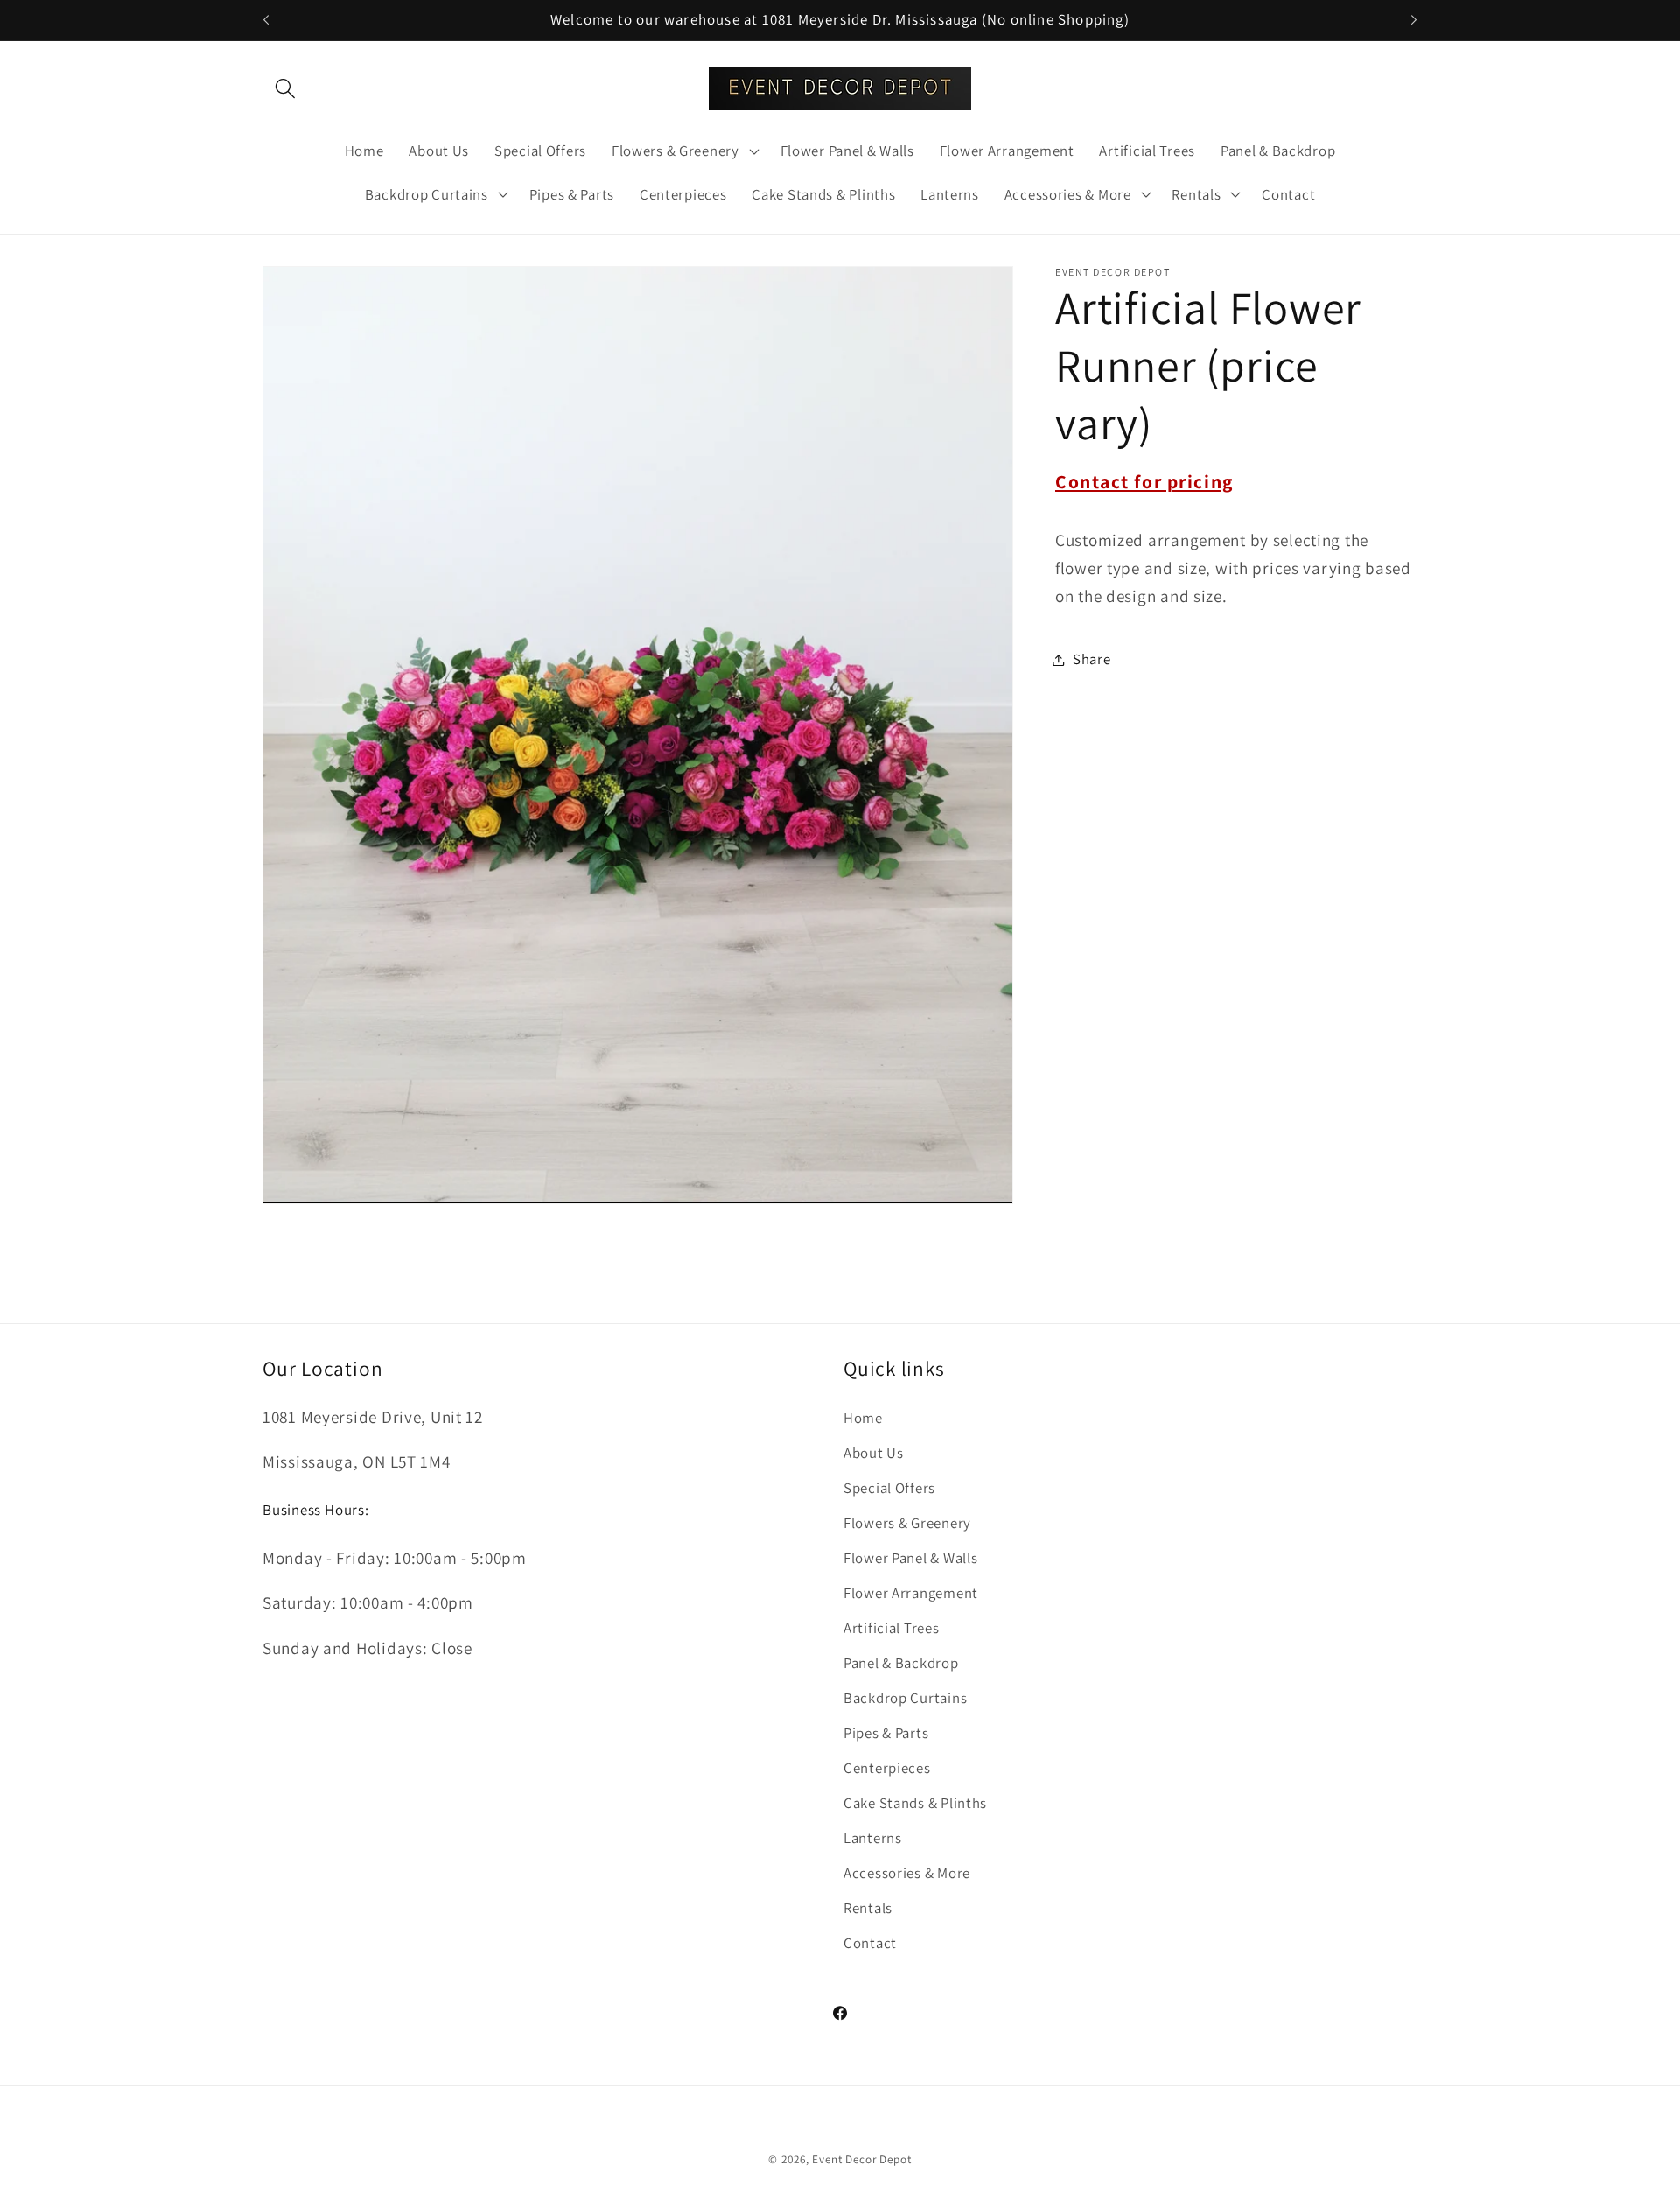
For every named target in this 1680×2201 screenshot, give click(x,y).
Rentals (868, 1908)
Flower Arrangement (911, 1593)
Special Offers (889, 1488)
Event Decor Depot (861, 2159)
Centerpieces (887, 1768)
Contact (870, 1943)
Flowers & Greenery (907, 1523)
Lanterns (873, 1838)
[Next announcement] (1414, 20)
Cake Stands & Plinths (915, 1803)
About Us (874, 1453)
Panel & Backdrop (901, 1663)
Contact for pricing (1144, 481)
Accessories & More (907, 1873)
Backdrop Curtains (905, 1698)
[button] (286, 88)
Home (863, 1418)
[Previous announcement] (266, 20)
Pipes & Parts (886, 1733)
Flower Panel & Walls (910, 1558)
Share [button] (1092, 659)
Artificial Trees (892, 1628)
